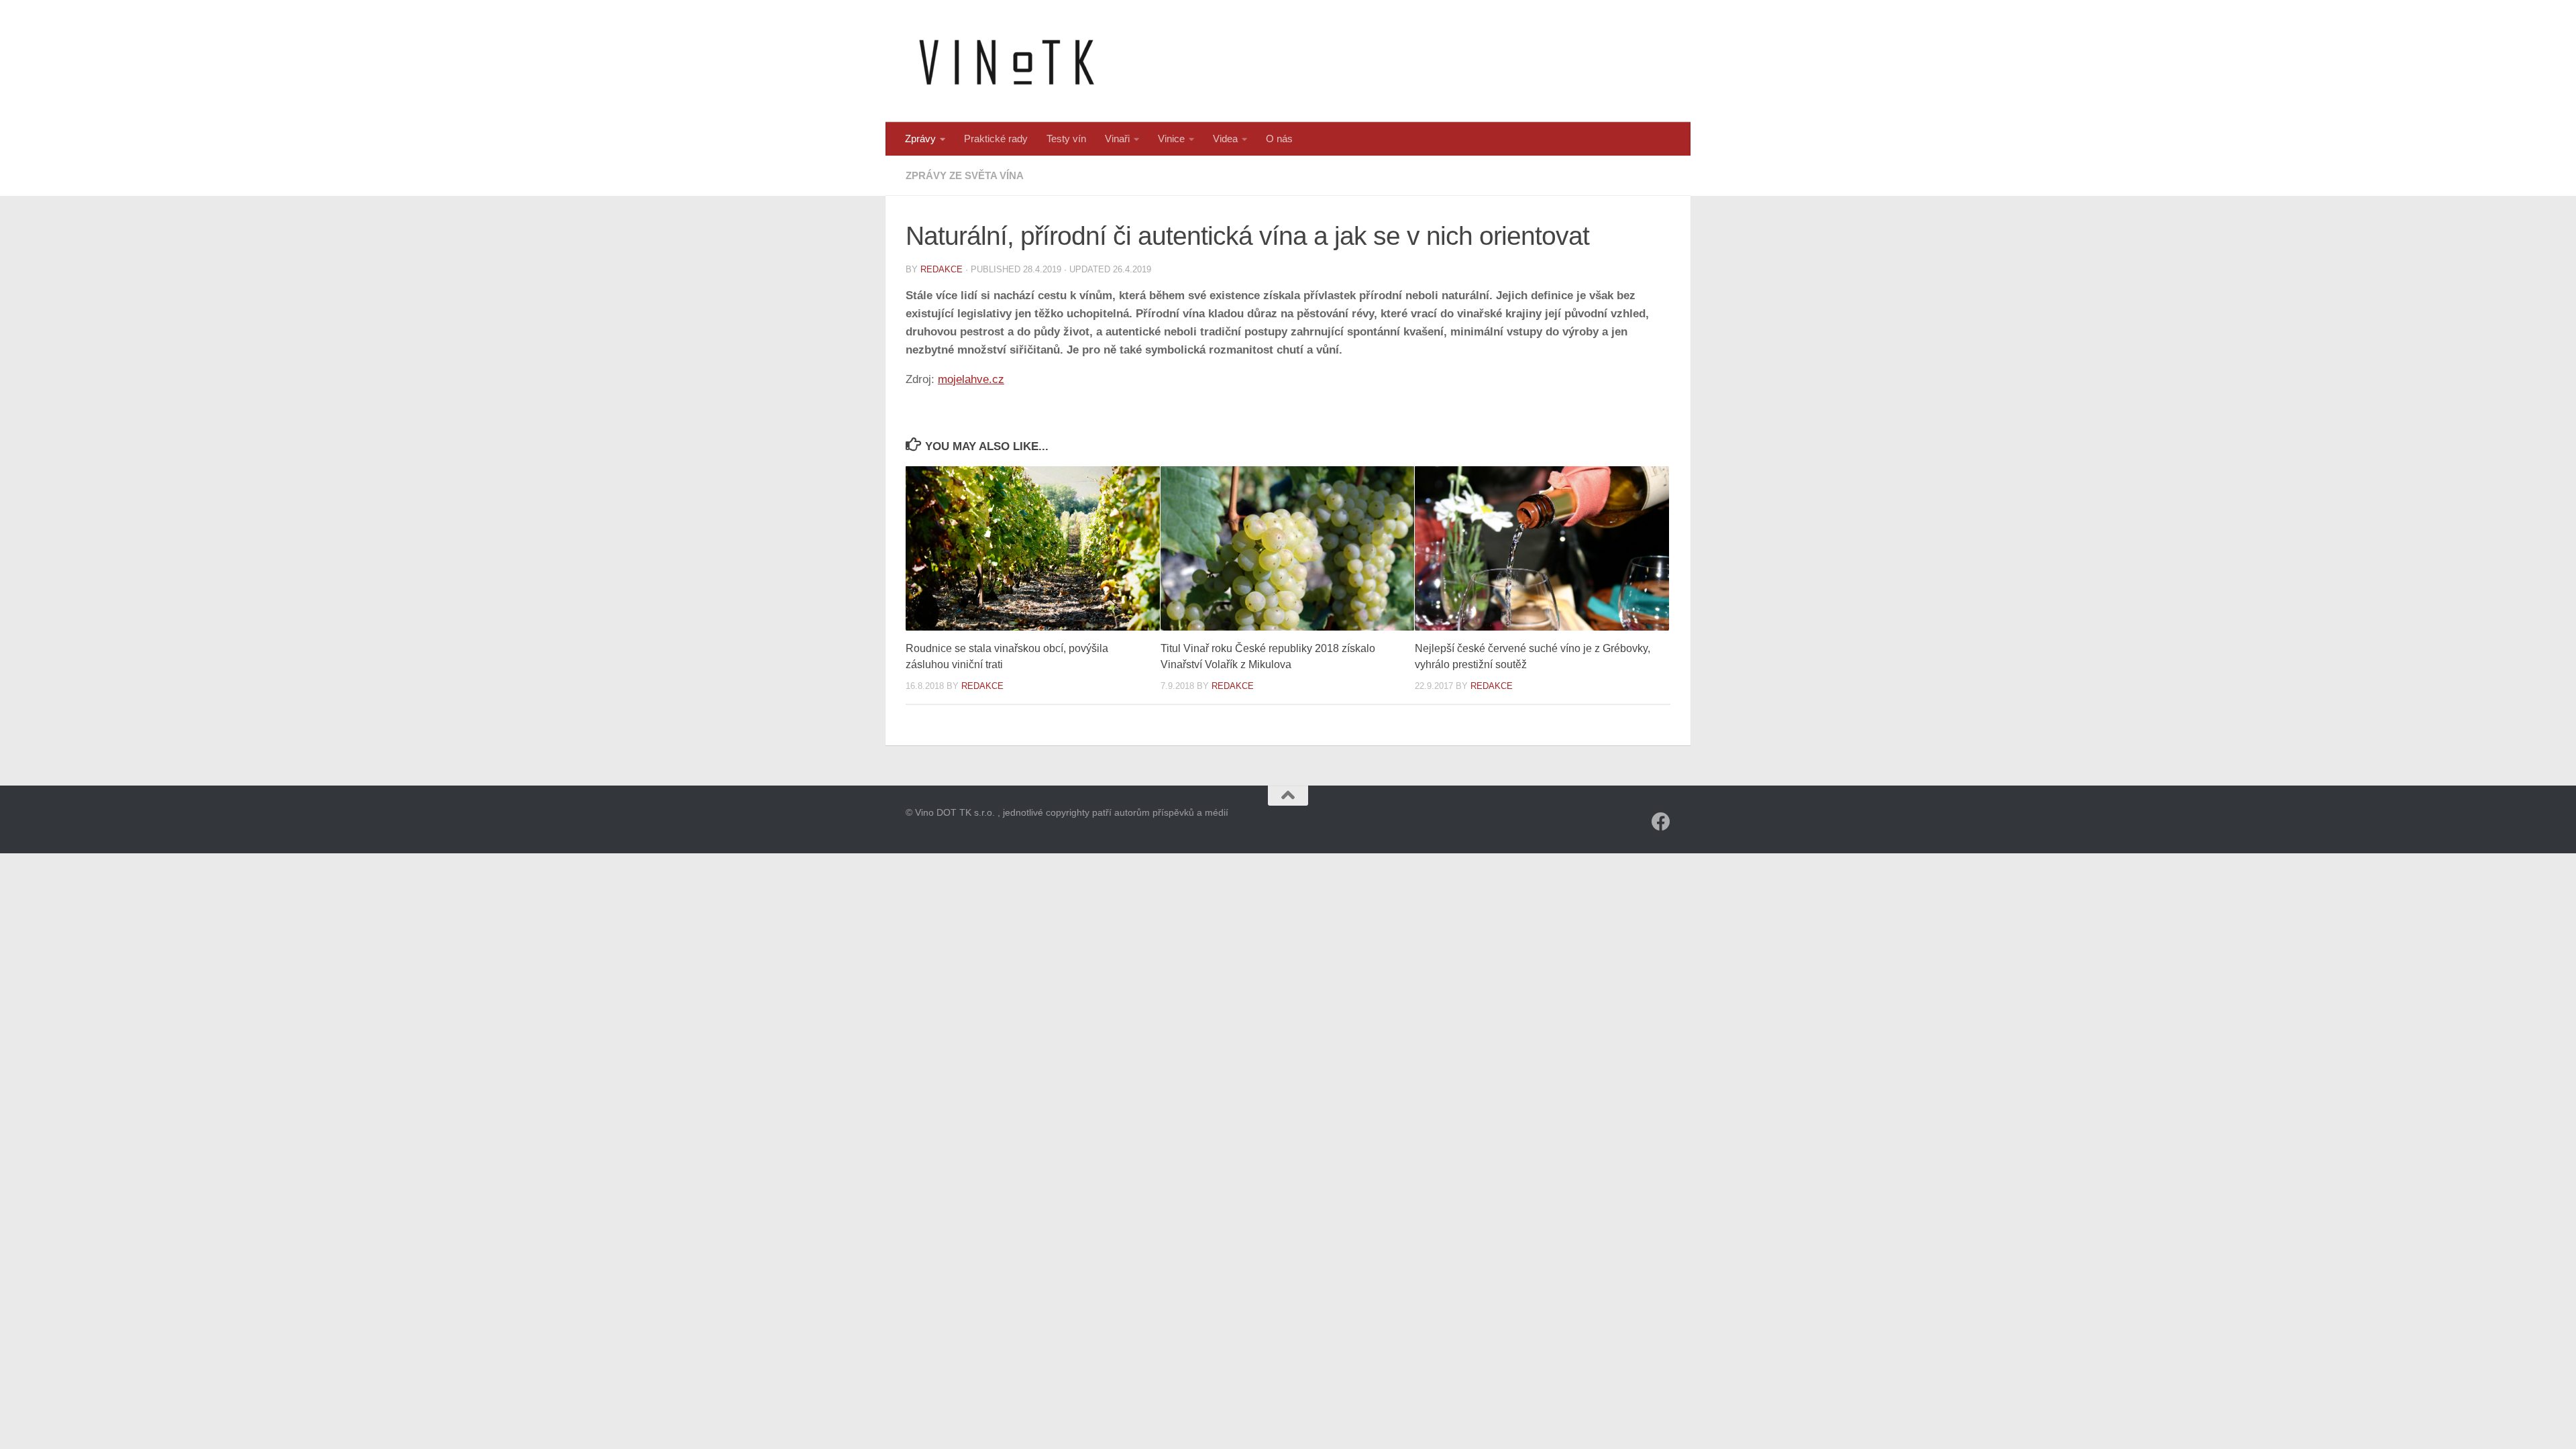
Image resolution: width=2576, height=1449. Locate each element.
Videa (1225, 139)
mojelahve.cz (971, 379)
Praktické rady (996, 139)
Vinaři (1117, 139)
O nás (1279, 139)
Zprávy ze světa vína (965, 175)
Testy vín (1066, 139)
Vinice (1171, 139)
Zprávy (920, 139)
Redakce (942, 269)
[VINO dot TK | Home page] (1006, 61)
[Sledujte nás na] (1661, 822)
